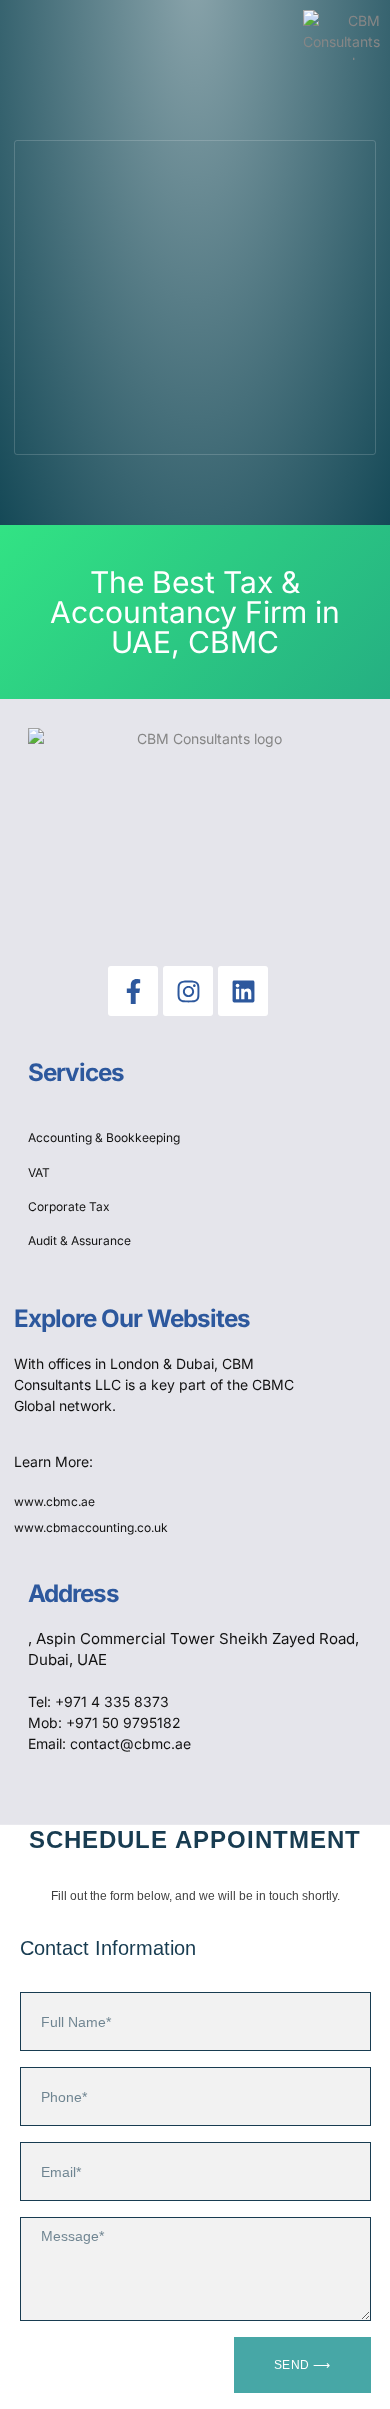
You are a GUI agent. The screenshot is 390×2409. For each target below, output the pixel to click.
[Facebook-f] (133, 991)
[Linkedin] (243, 991)
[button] (39, 35)
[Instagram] (188, 991)
